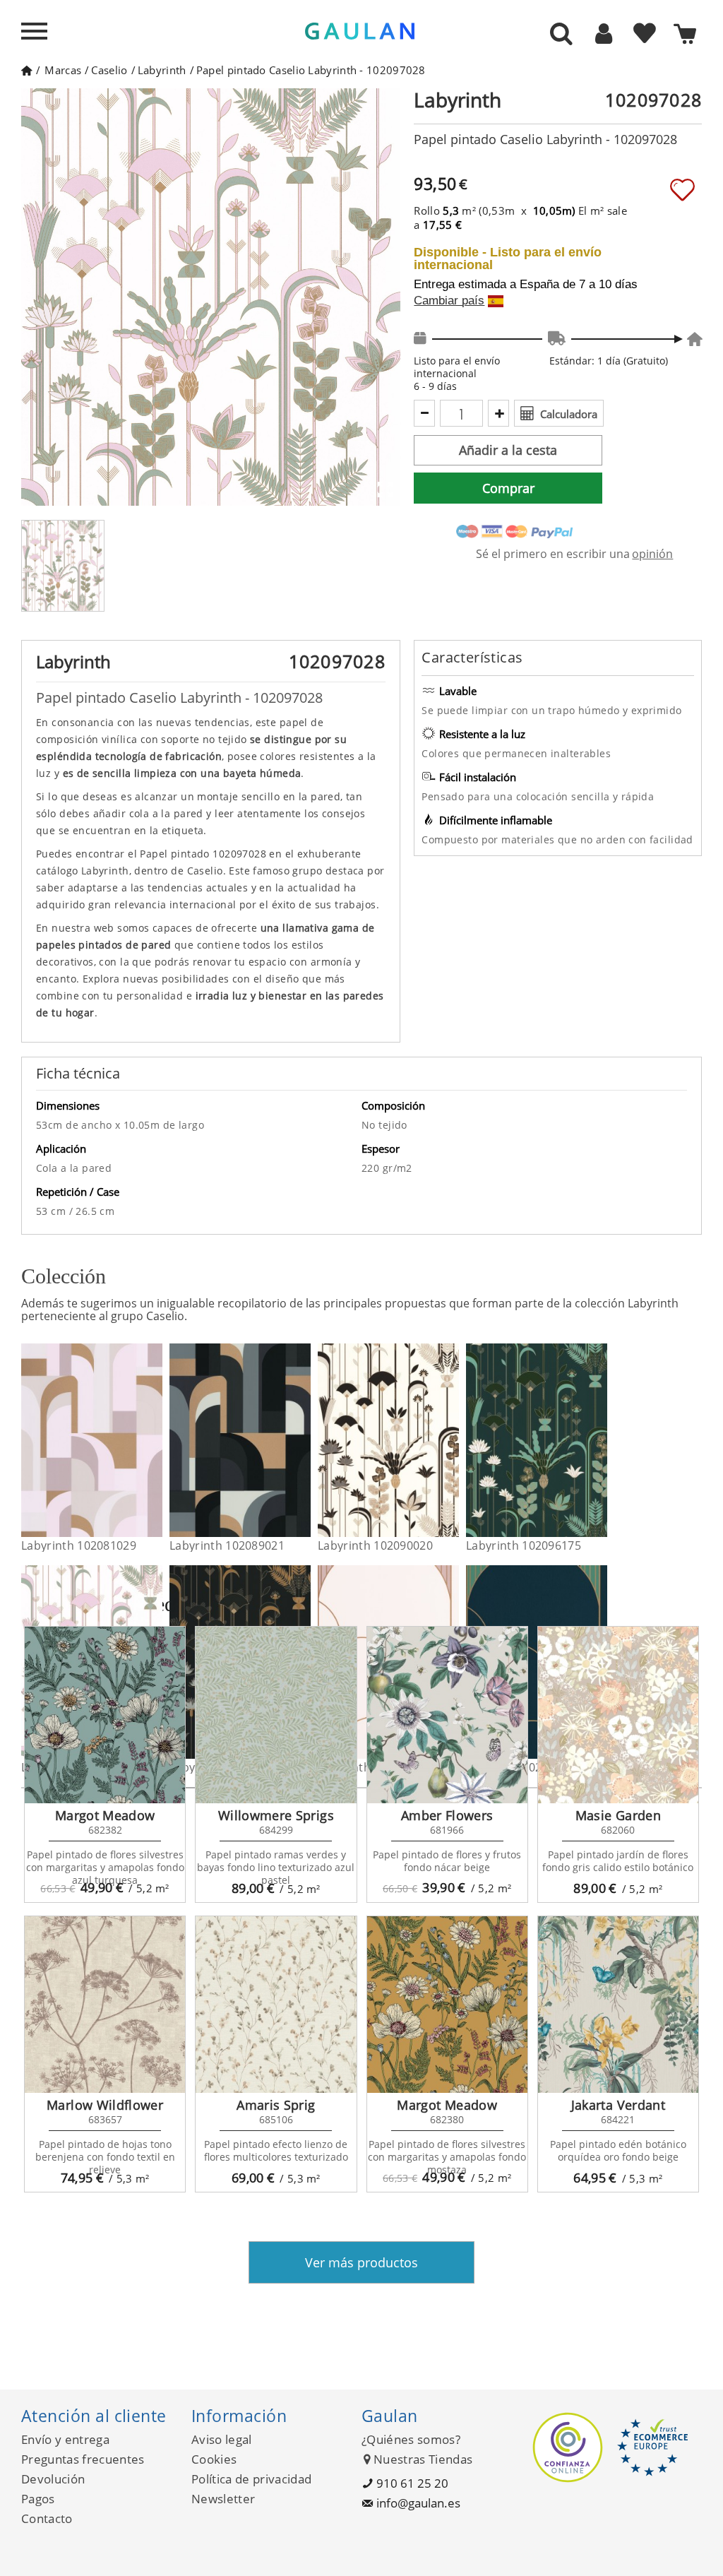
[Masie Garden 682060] (618, 1715)
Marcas (63, 70)
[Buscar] (561, 35)
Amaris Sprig (276, 2105)
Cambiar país (449, 301)
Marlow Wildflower (105, 2105)
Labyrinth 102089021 (227, 1545)
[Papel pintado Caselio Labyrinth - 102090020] (450, 1440)
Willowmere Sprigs (276, 1815)
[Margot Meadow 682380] (447, 2005)
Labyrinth (162, 70)
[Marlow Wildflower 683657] (105, 2005)
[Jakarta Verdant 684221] (618, 2005)
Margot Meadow (105, 1815)
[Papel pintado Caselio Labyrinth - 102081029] (154, 1440)
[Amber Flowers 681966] (447, 1715)
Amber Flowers (447, 1815)
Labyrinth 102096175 (524, 1545)
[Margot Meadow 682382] (105, 1715)
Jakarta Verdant (618, 2105)
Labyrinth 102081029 (79, 1545)
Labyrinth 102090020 (375, 1545)
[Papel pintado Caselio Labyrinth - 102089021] (302, 1440)
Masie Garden (618, 1815)
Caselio (109, 70)
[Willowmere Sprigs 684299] (276, 1715)
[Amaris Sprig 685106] (276, 2005)
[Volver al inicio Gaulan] (26, 70)
